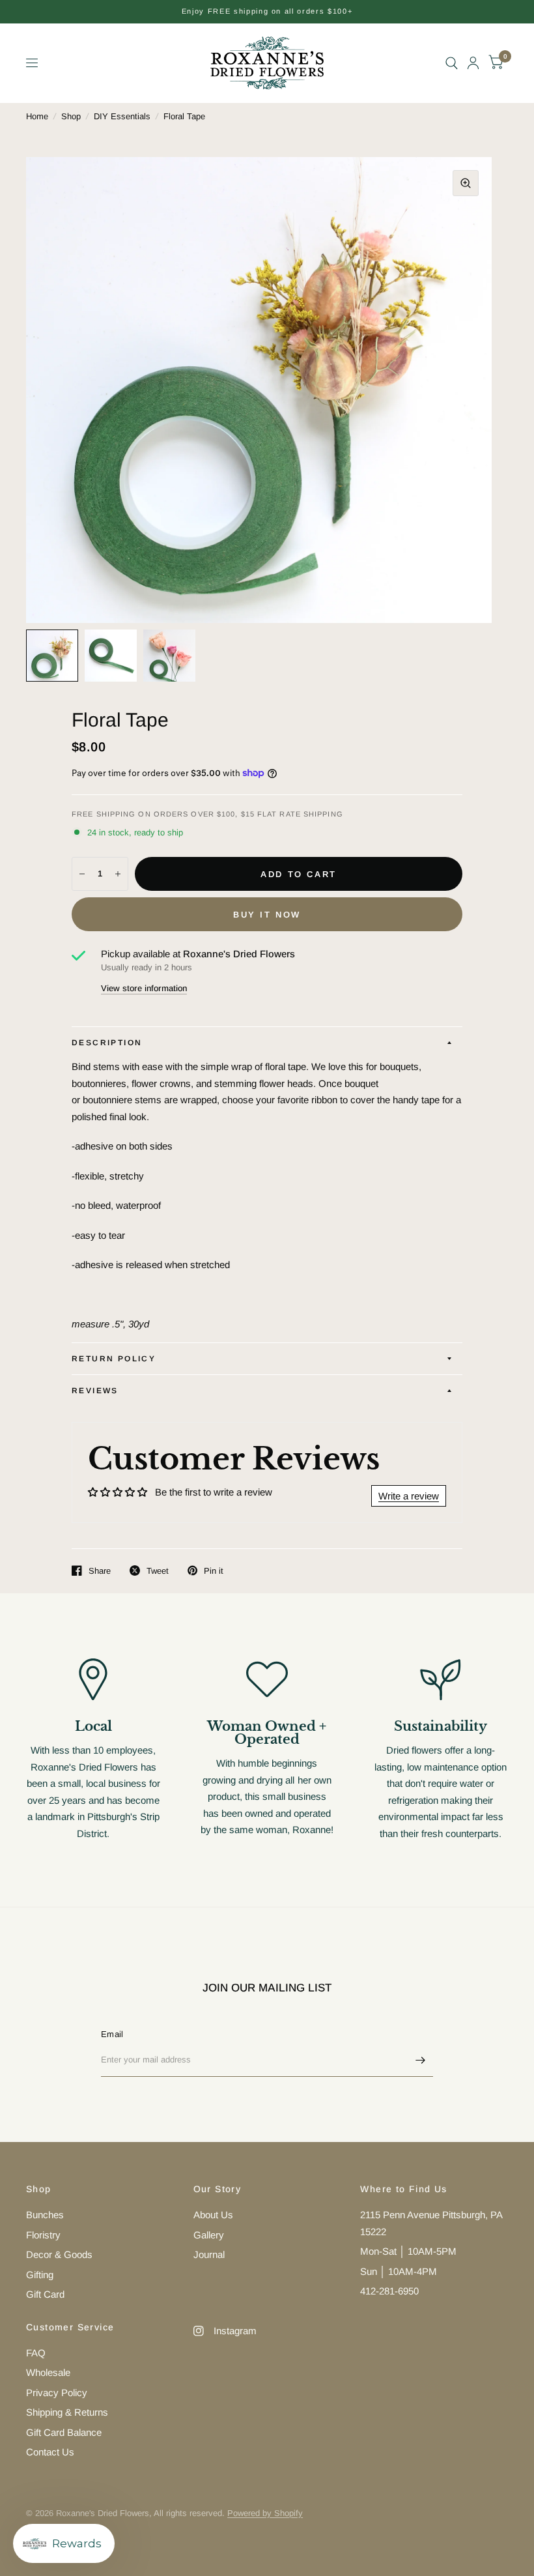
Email (112, 2034)
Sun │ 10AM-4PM (399, 2271)
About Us (213, 2215)
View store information (144, 988)
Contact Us (50, 2452)
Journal (209, 2254)
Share (100, 1571)
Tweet (158, 1571)
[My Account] (473, 63)
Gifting (40, 2275)
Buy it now (267, 915)
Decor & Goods (59, 2254)
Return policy (114, 1359)
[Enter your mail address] (420, 2060)
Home (37, 116)
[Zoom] (466, 183)
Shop (71, 116)
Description (107, 1043)
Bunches (45, 2215)
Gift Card (45, 2294)
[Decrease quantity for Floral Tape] (82, 874)
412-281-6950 (389, 2291)
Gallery (209, 2235)
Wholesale (48, 2372)
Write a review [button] (409, 1496)
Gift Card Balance (64, 2432)
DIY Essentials (122, 116)
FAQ (36, 2353)
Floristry (43, 2235)
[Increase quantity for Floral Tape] (118, 874)
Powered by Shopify (265, 2513)
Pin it (214, 1571)
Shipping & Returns (67, 2412)
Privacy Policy (57, 2393)
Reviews (95, 1391)
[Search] (452, 63)
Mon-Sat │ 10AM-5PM (408, 2251)
